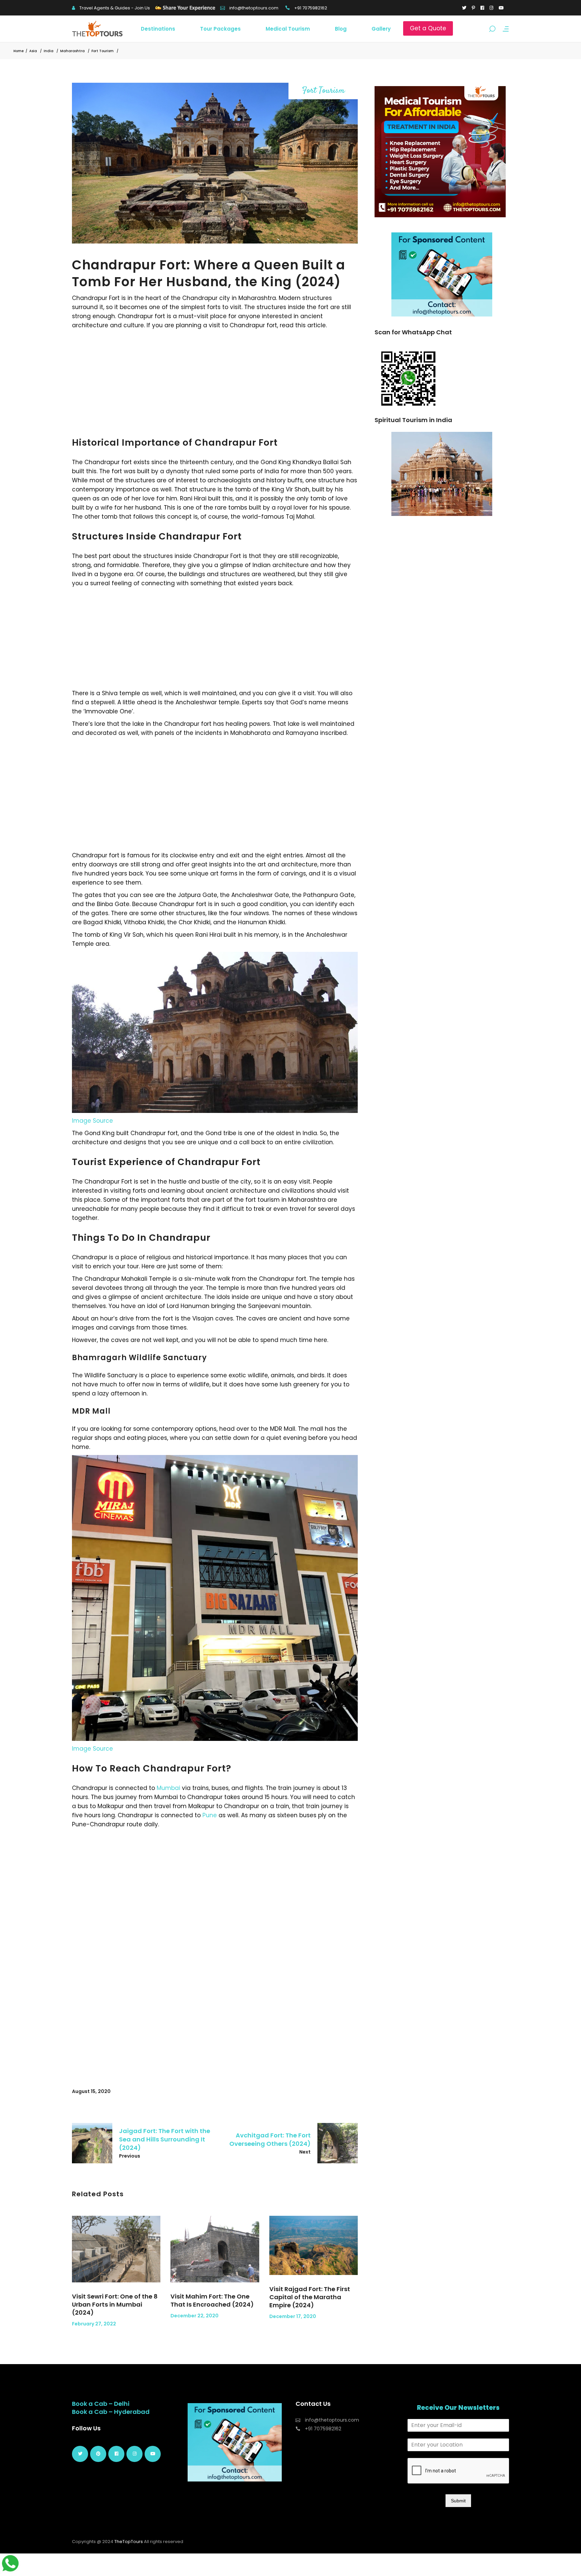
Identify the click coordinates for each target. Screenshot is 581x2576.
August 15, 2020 (91, 2091)
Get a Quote (428, 28)
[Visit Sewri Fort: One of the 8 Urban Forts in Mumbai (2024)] (116, 2249)
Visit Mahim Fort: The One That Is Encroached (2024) (212, 2300)
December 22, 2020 (195, 2316)
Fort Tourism (103, 51)
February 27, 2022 (94, 2324)
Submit (458, 2501)
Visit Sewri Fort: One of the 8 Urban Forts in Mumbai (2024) (115, 2304)
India (49, 51)
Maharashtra (72, 51)
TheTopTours (129, 2542)
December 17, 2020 (293, 2316)
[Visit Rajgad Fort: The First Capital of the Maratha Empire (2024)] (314, 2245)
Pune (210, 1815)
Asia (33, 51)
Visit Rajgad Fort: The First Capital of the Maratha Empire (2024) (310, 2297)
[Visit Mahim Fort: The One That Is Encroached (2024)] (215, 2249)
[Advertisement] (215, 380)
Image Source (92, 1121)
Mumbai (168, 1788)
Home (18, 51)
